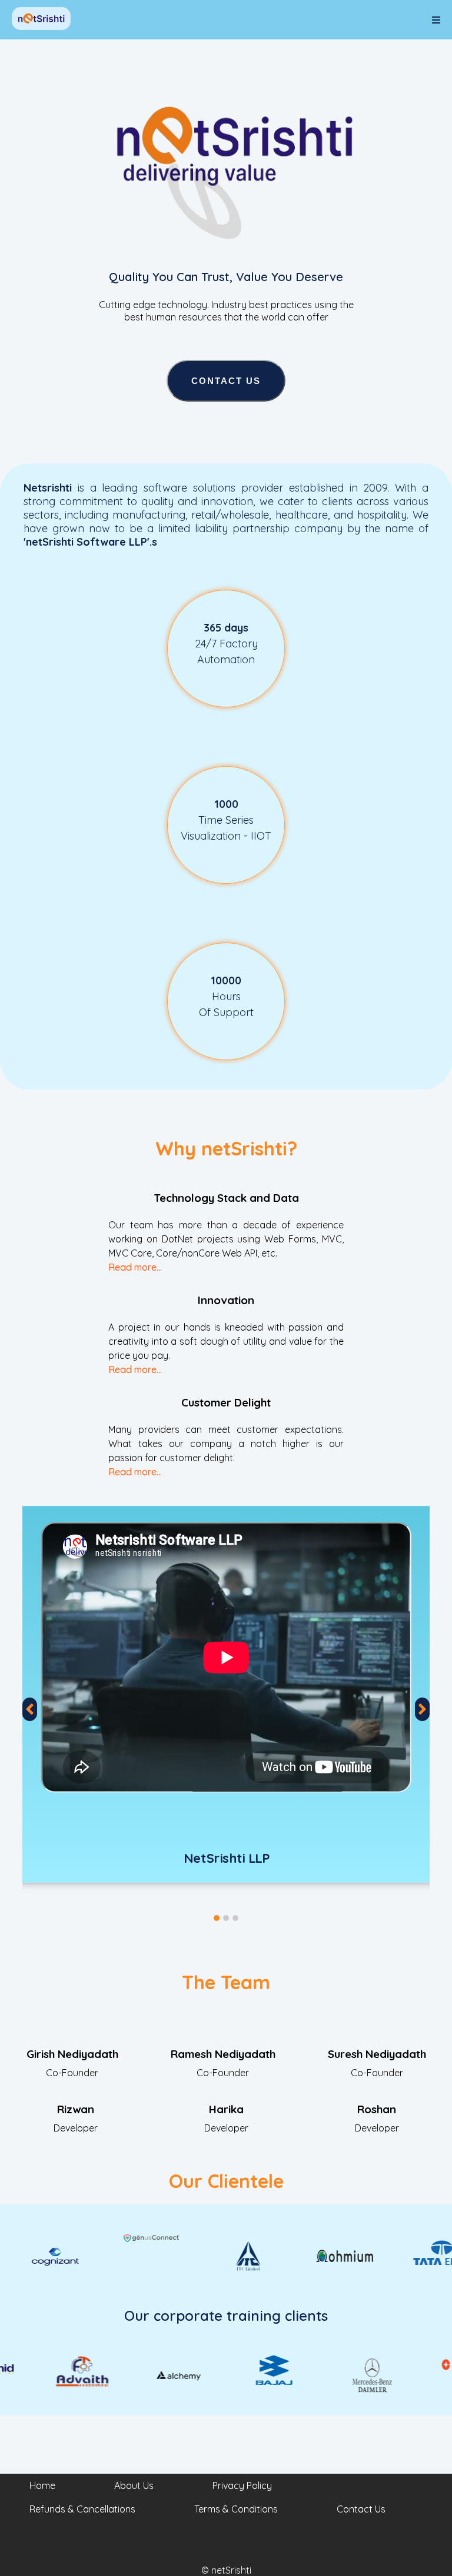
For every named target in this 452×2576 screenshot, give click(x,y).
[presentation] (30, 1709)
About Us (134, 2485)
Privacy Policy (242, 2485)
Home (42, 2485)
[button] (217, 1918)
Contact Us (226, 381)
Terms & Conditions (236, 2509)
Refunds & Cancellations (82, 2509)
